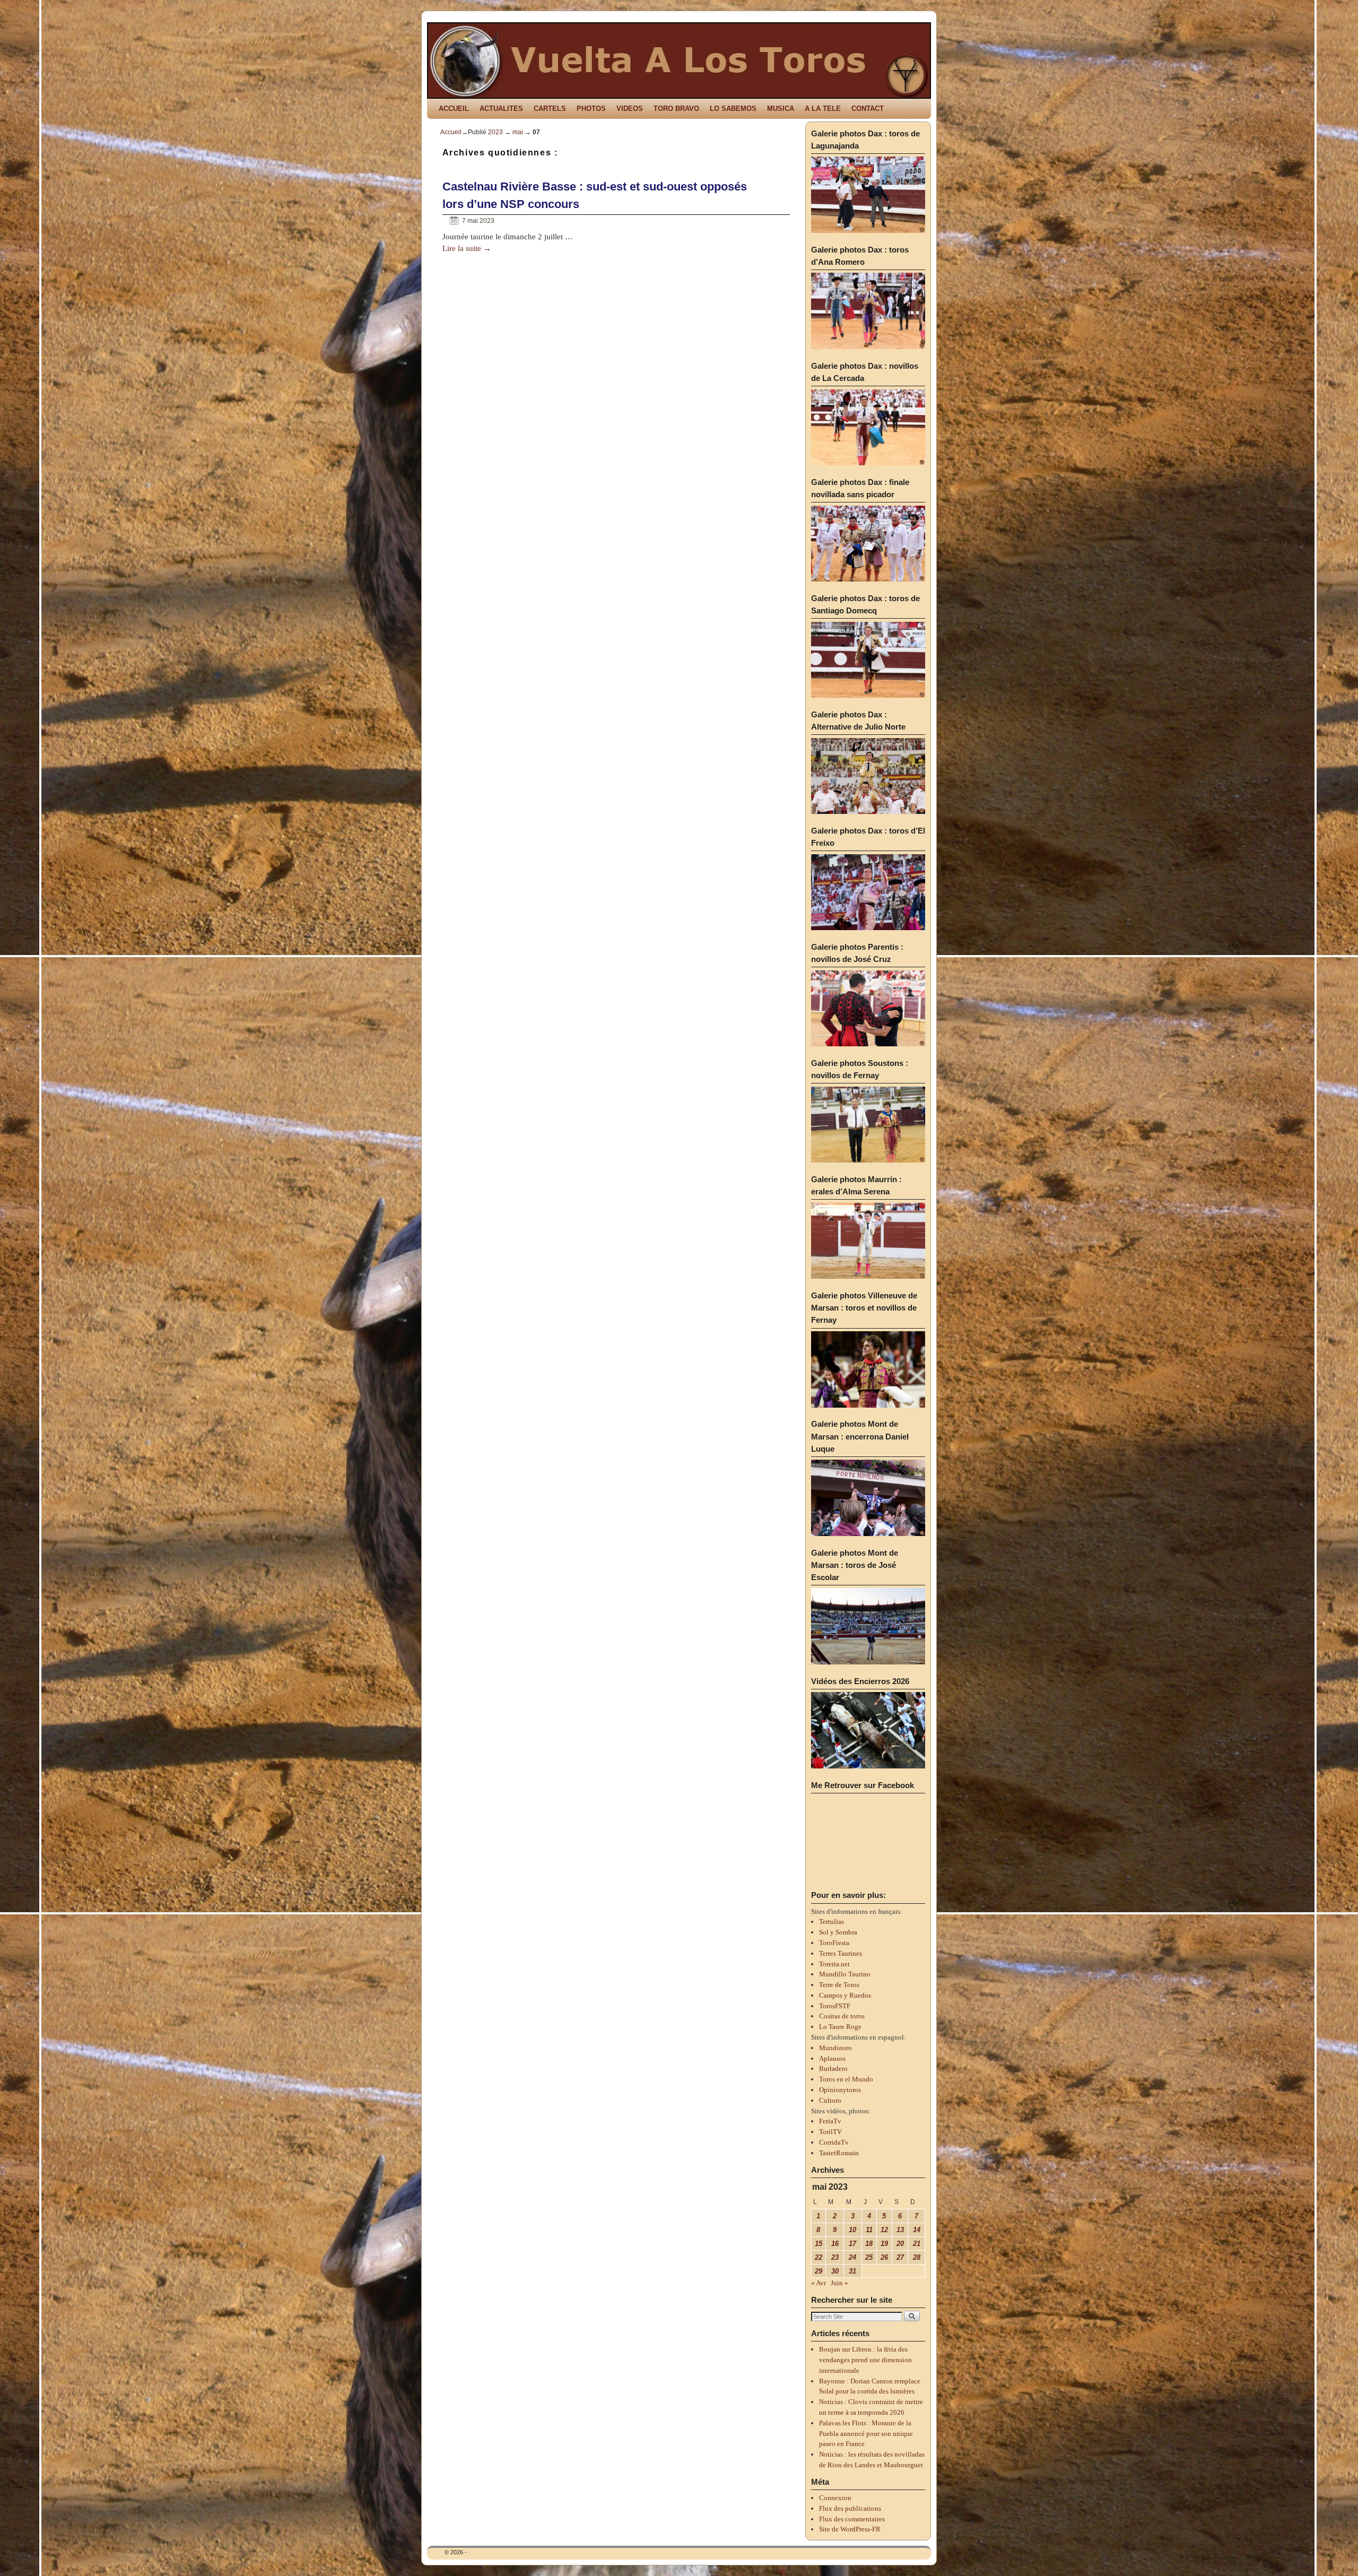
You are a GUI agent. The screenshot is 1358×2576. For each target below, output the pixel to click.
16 (835, 2244)
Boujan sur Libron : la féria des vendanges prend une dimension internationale (865, 2360)
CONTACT (868, 109)
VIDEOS (630, 109)
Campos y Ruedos (845, 1995)
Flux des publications (850, 2508)
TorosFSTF (835, 2006)
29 (819, 2271)
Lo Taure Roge (840, 2027)
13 (900, 2230)
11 (869, 2230)
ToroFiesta (834, 1943)
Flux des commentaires (852, 2519)
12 (884, 2230)
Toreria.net (834, 1964)
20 (900, 2244)
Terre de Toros (839, 1985)
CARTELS (550, 109)
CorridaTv (834, 2142)
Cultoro (830, 2100)
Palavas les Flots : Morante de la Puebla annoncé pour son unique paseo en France (866, 2434)
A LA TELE (823, 109)
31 (852, 2271)
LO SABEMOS (733, 109)
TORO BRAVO (676, 109)
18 (869, 2244)
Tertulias (832, 1922)
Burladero (833, 2068)
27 (900, 2257)
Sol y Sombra (838, 1932)
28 (917, 2257)
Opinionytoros (840, 2090)
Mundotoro (835, 2048)
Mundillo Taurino (845, 1974)
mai (518, 132)
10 (852, 2230)
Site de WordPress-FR (850, 2529)
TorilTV (830, 2132)
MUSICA (781, 109)
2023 (495, 132)
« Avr (819, 2283)
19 (884, 2244)
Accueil (451, 132)
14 (917, 2230)
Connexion (835, 2498)
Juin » (839, 2283)
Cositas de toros (842, 2016)
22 (819, 2257)
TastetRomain (839, 2153)
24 (852, 2257)
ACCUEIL (454, 109)
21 (917, 2244)
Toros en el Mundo (846, 2079)
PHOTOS (591, 109)
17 (852, 2244)
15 (819, 2244)
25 (869, 2257)
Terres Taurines (841, 1953)
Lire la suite (467, 248)
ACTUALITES (501, 109)
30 (835, 2271)
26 (884, 2257)
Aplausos (832, 2058)
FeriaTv (830, 2121)
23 (835, 2257)
